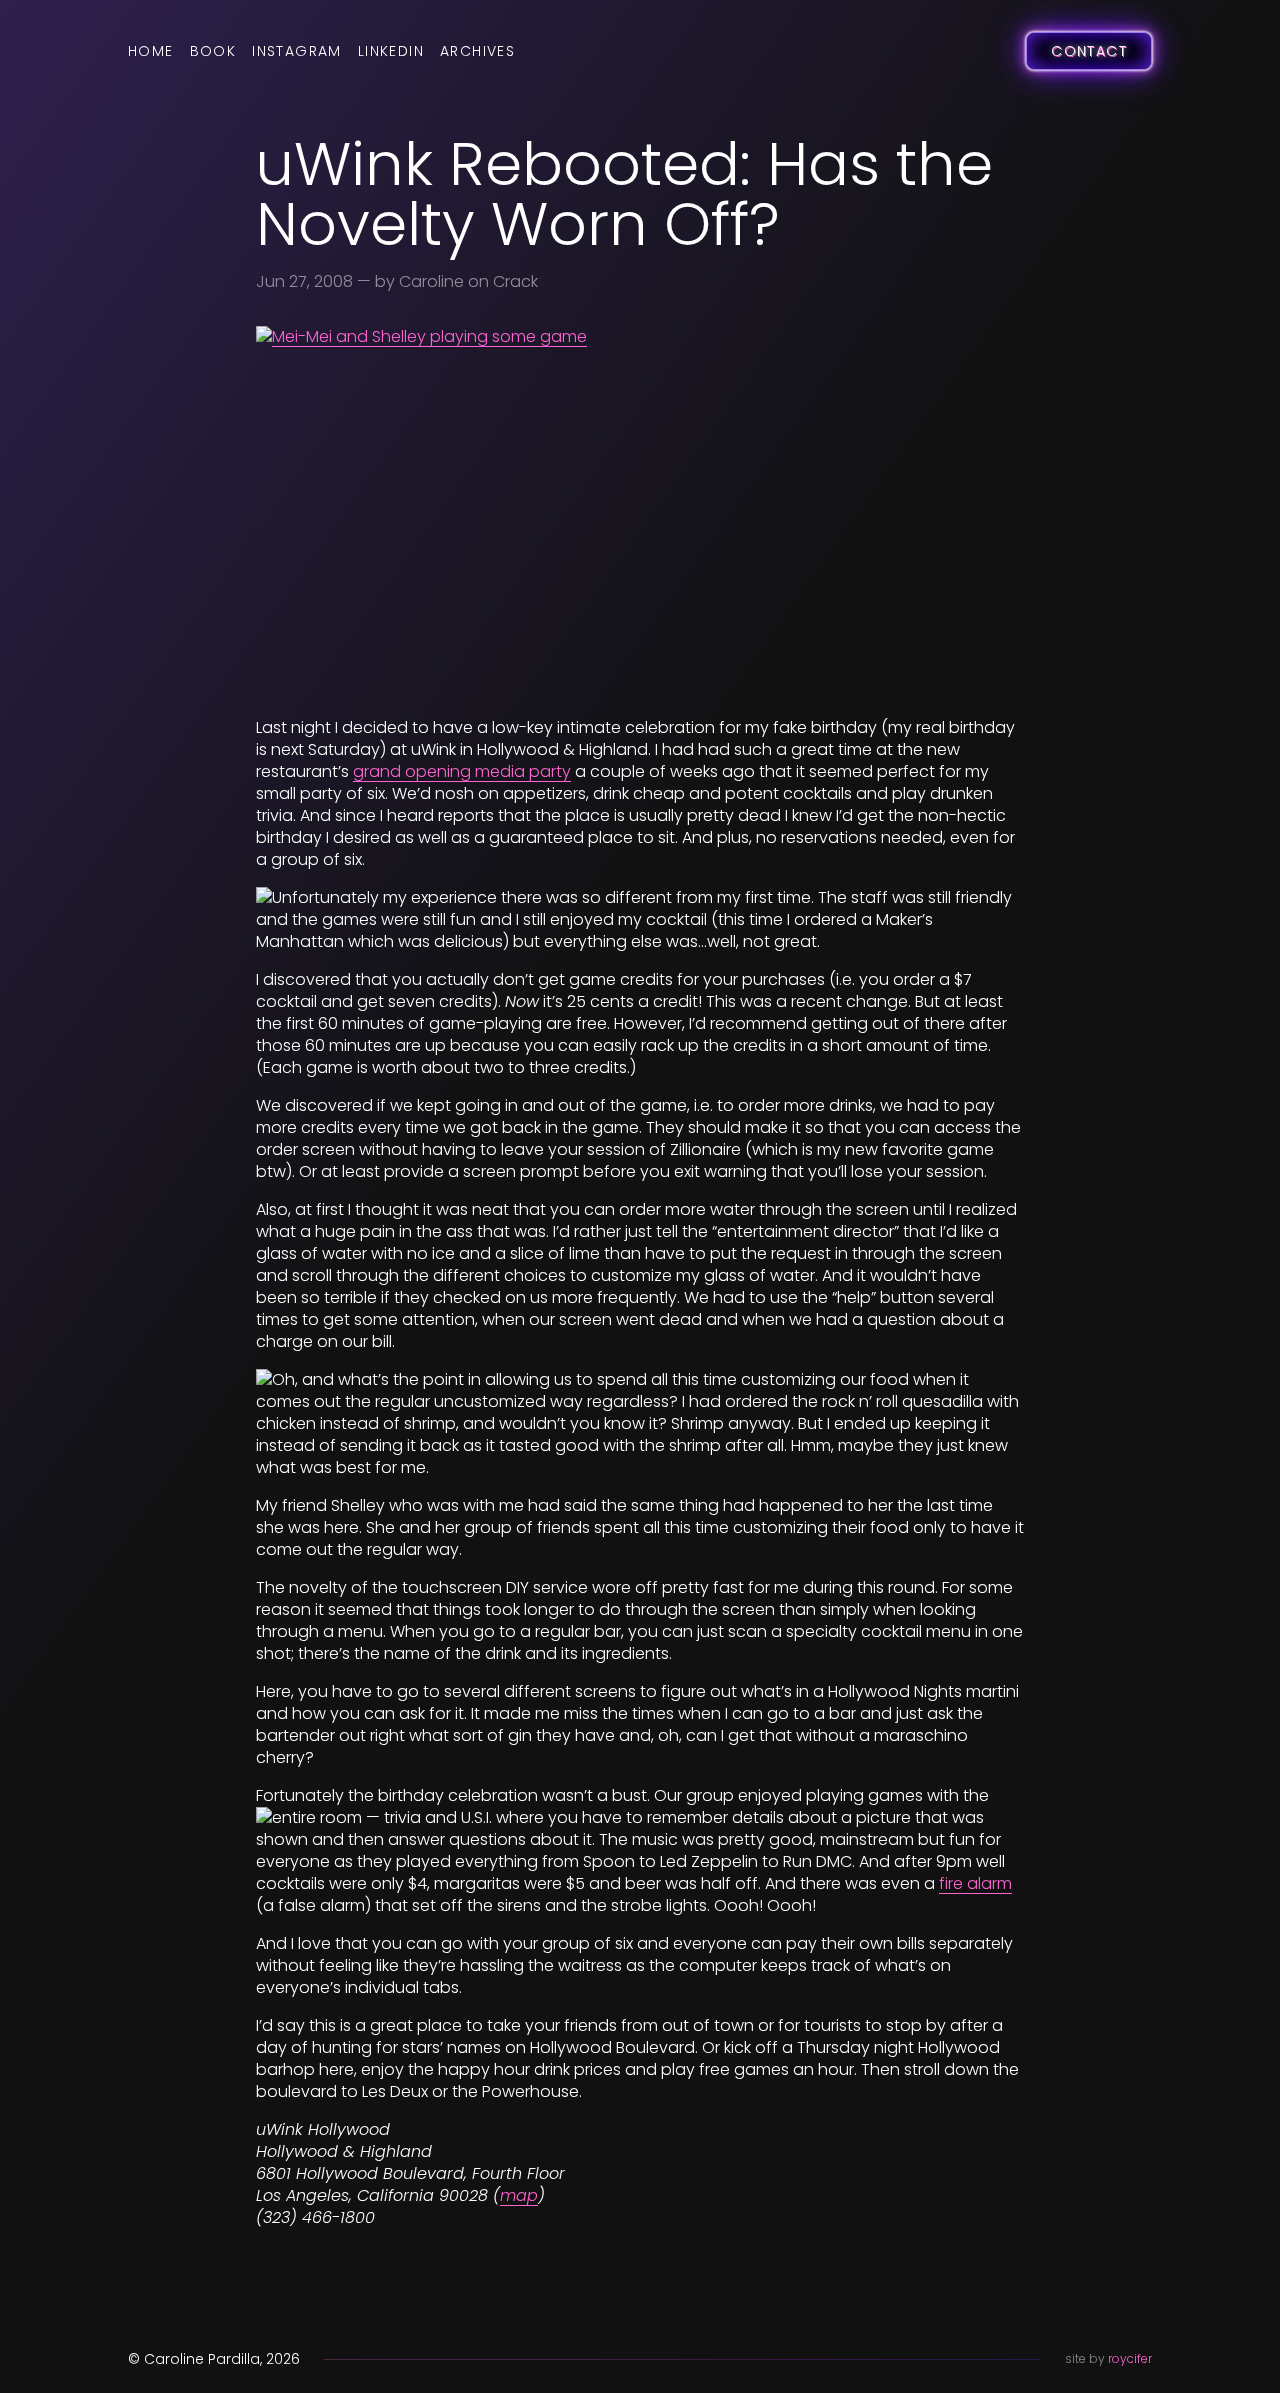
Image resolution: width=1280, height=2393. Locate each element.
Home (151, 51)
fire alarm (975, 1883)
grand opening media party (462, 771)
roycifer (1130, 2358)
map (519, 2195)
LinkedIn (391, 51)
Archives (477, 51)
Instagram (297, 51)
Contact (1089, 51)
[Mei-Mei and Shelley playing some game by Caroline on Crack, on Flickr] (640, 513)
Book (213, 51)
